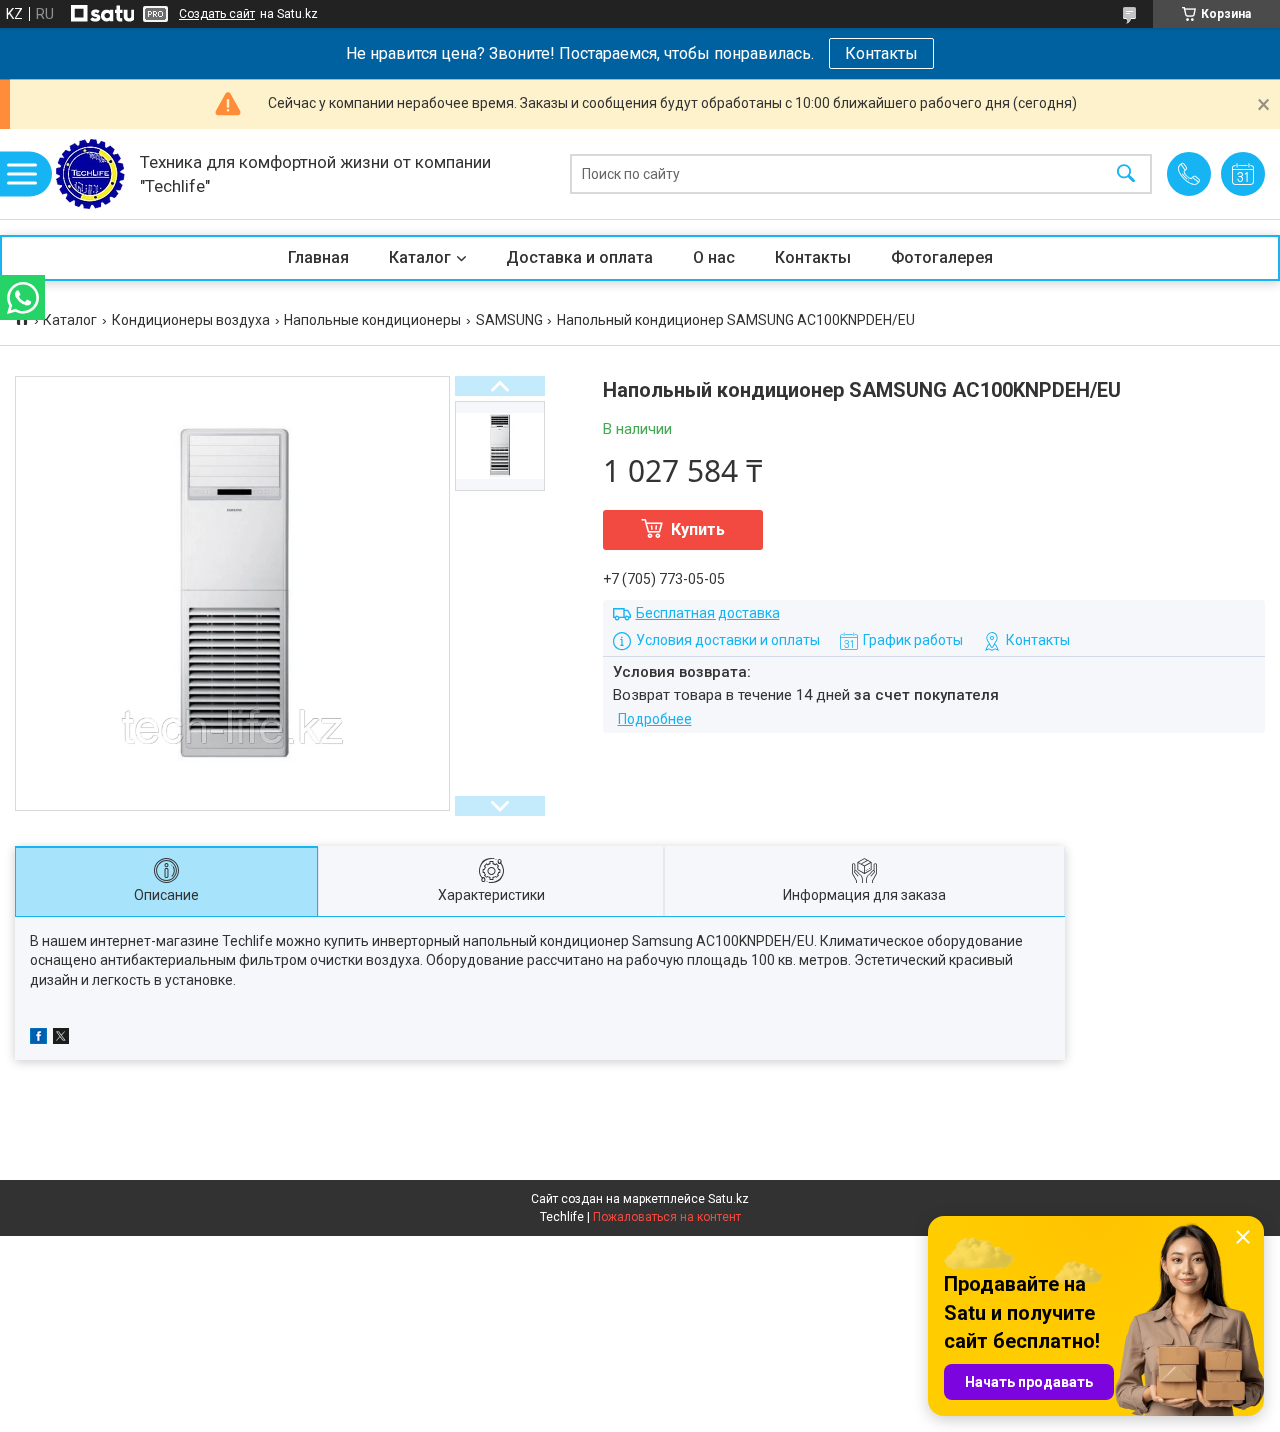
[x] (61, 1039)
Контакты (881, 53)
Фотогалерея (942, 257)
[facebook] (38, 1039)
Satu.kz (728, 1199)
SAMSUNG (509, 320)
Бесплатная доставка (708, 613)
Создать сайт (217, 14)
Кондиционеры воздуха (191, 320)
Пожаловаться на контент (667, 1217)
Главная (318, 257)
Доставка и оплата (579, 257)
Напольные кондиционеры (372, 320)
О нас (714, 257)
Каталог (420, 257)
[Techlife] (90, 174)
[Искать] (1126, 174)
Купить (698, 529)
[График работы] (1243, 174)
